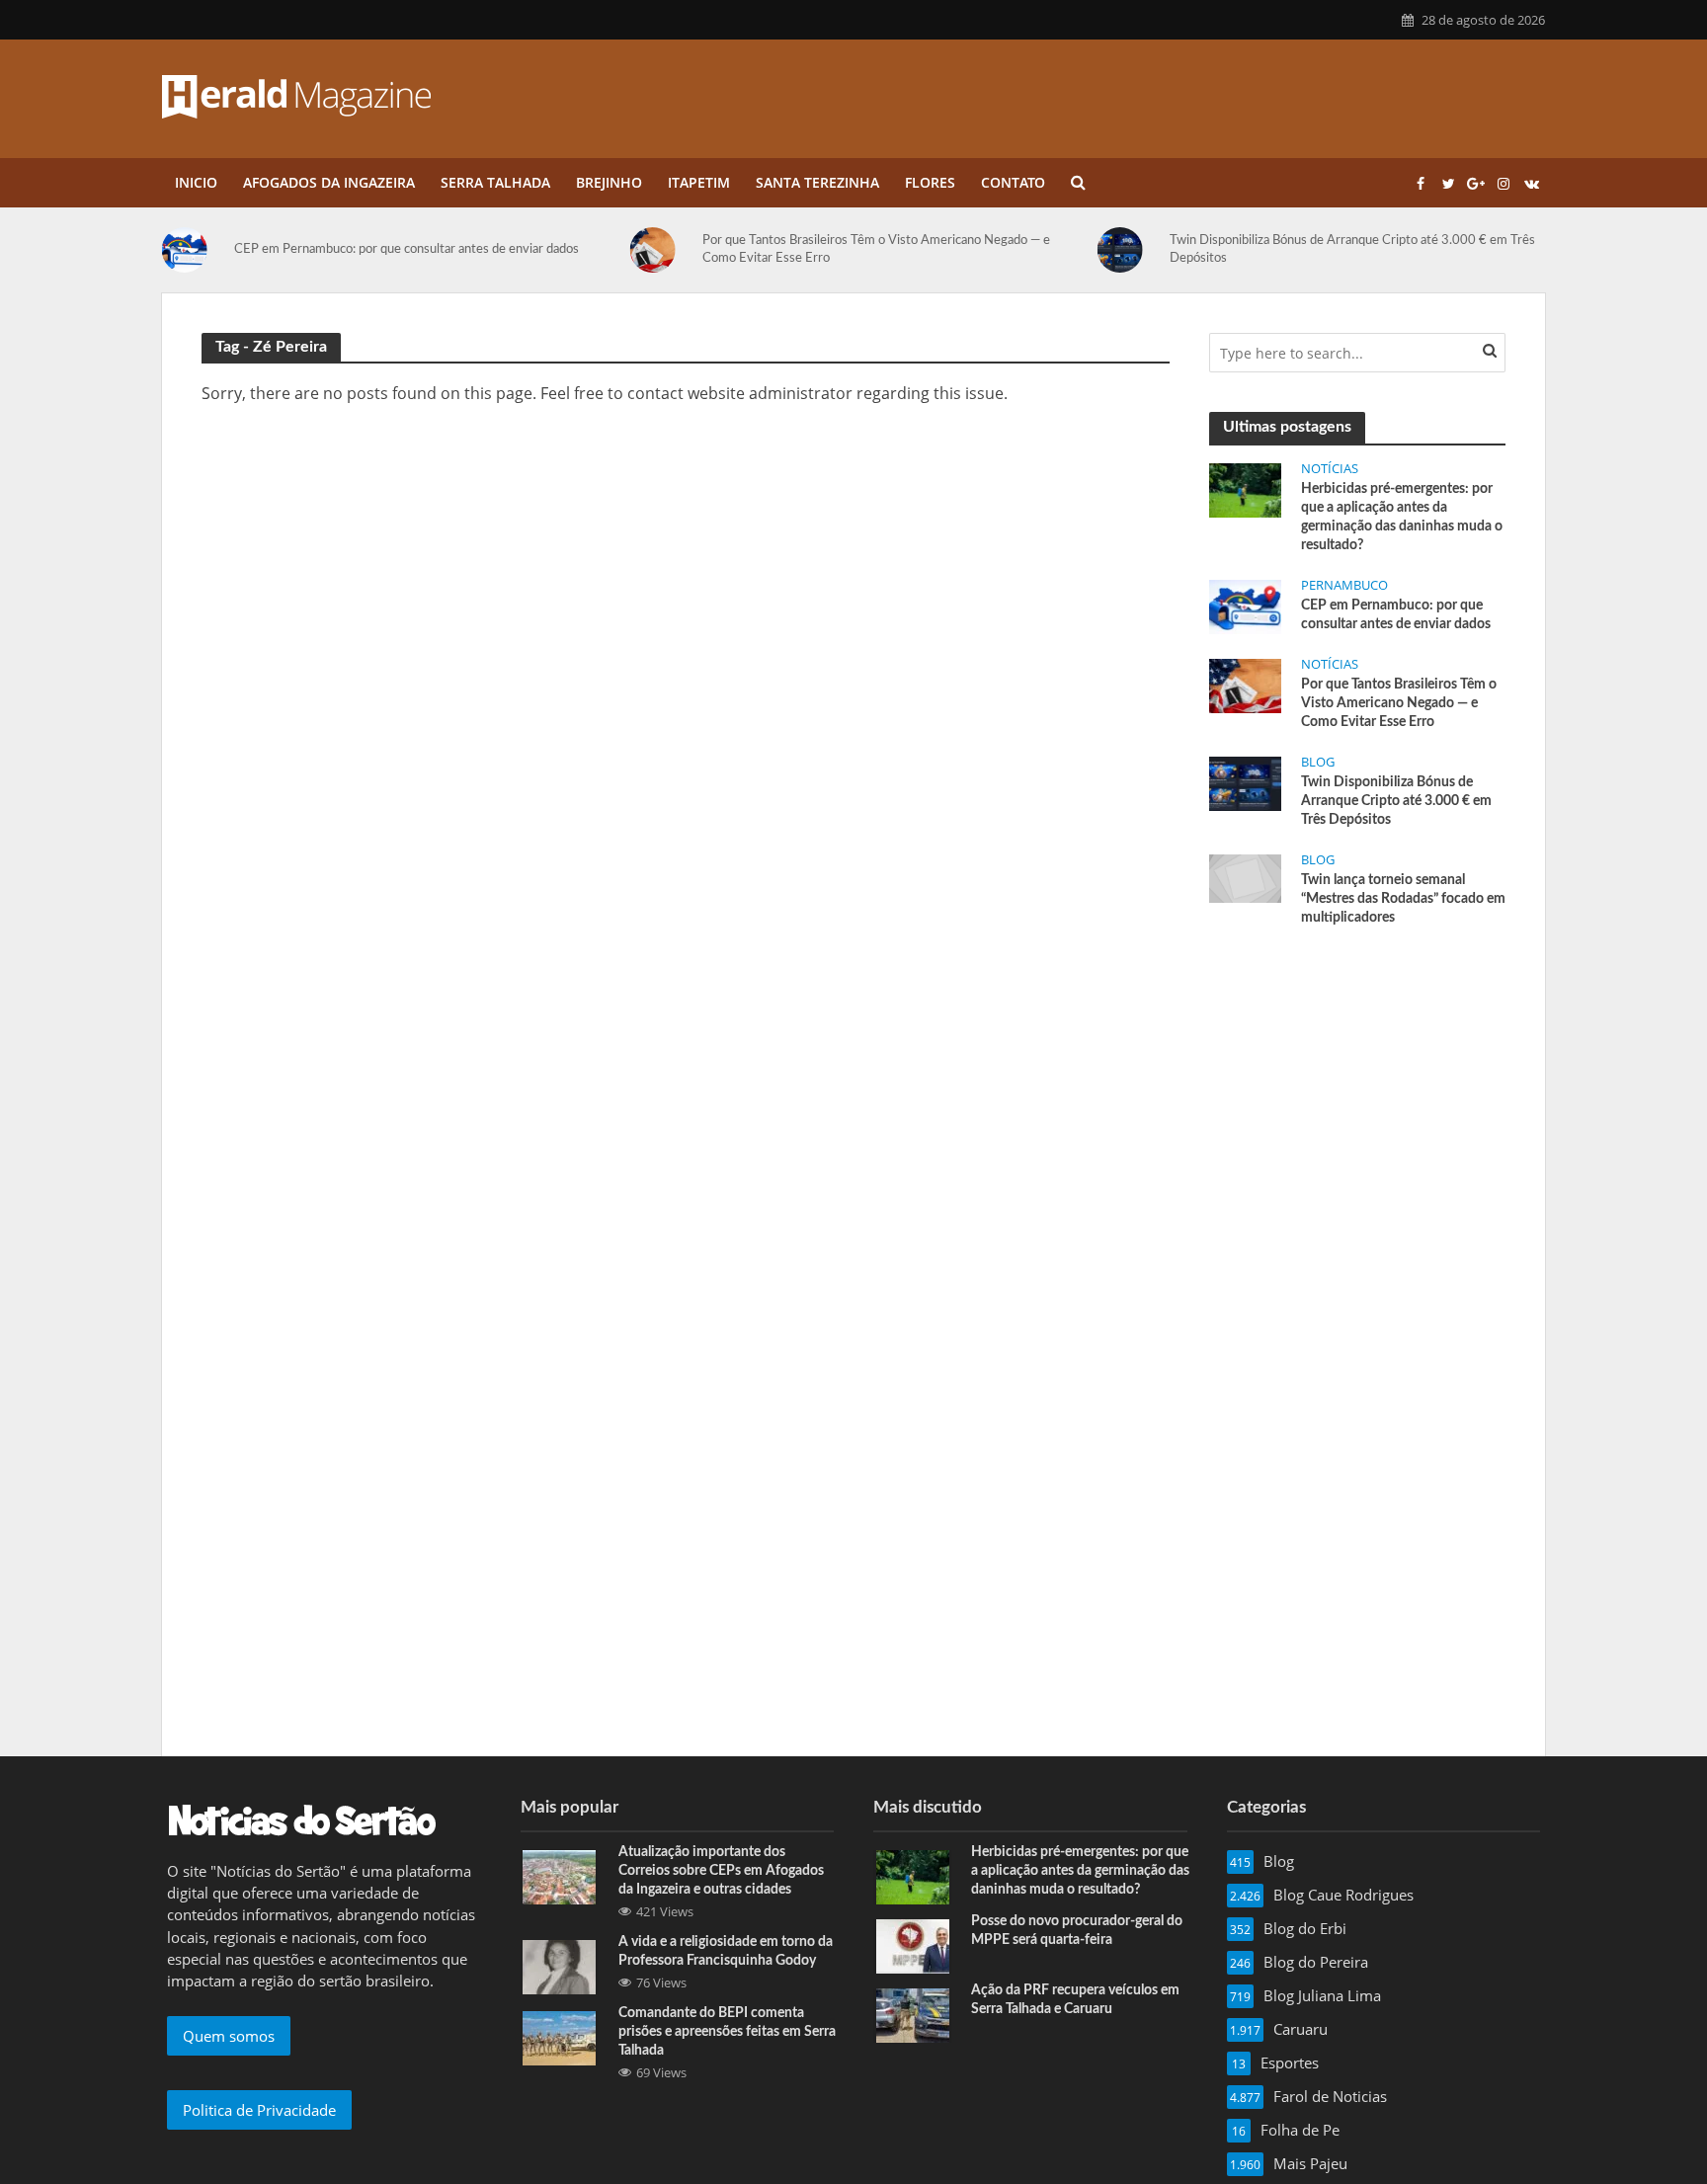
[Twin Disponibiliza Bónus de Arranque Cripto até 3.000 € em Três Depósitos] (990, 250)
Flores (930, 182)
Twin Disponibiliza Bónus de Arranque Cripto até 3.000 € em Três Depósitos (1214, 249)
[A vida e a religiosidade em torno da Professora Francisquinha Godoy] (559, 1965)
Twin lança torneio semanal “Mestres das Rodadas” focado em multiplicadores (1403, 899)
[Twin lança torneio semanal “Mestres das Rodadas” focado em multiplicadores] (1458, 250)
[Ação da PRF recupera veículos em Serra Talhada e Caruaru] (913, 2013)
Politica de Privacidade (259, 2110)
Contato (1013, 182)
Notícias (1330, 469)
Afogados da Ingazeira (329, 182)
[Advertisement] (1357, 1092)
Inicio (196, 182)
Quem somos (229, 2036)
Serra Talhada (495, 182)
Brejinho (609, 182)
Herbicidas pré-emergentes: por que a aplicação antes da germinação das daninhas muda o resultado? (1402, 517)
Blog (1318, 762)
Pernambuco (1344, 585)
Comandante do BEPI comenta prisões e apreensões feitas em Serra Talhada (727, 2032)
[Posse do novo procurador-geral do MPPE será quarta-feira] (913, 1944)
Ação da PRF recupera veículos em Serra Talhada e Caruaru (1075, 2000)
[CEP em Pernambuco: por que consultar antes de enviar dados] (1245, 605)
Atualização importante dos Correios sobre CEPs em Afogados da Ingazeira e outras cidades (721, 1871)
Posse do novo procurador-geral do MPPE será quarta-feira (1077, 1931)
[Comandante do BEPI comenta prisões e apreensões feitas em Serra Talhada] (559, 2037)
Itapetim (699, 182)
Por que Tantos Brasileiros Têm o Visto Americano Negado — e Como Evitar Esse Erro (738, 249)
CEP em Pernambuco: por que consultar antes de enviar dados (269, 249)
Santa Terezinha (817, 182)
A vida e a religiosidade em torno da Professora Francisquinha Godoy (726, 1951)
